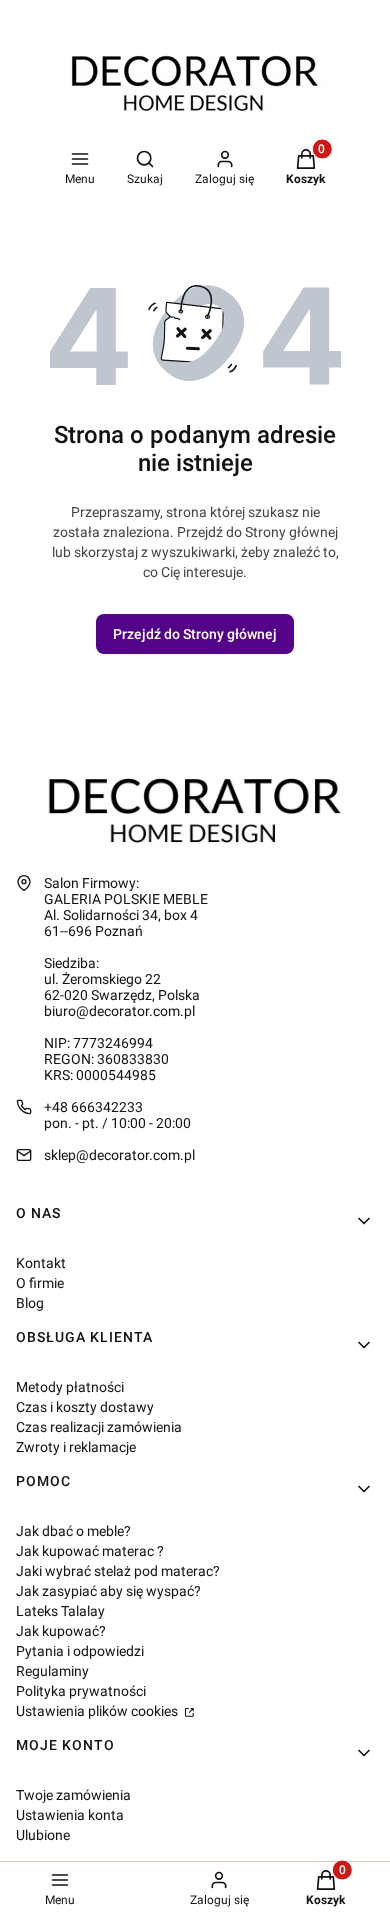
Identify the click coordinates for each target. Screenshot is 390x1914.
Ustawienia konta (70, 1815)
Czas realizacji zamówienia (99, 1427)
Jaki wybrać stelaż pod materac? (118, 1571)
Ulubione (43, 1835)
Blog (30, 1303)
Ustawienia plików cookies (98, 1711)
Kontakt (41, 1263)
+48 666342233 (93, 1107)
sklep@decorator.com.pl (119, 1155)
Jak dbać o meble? (73, 1531)
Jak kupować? (61, 1631)
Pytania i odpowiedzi (80, 1651)
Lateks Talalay (60, 1611)
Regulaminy (52, 1671)
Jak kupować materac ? (90, 1551)
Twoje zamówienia (73, 1795)
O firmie (40, 1283)
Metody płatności (70, 1387)
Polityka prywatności (81, 1691)
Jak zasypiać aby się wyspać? (108, 1591)
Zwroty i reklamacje (76, 1447)
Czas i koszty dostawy (85, 1407)
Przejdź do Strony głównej (195, 634)
